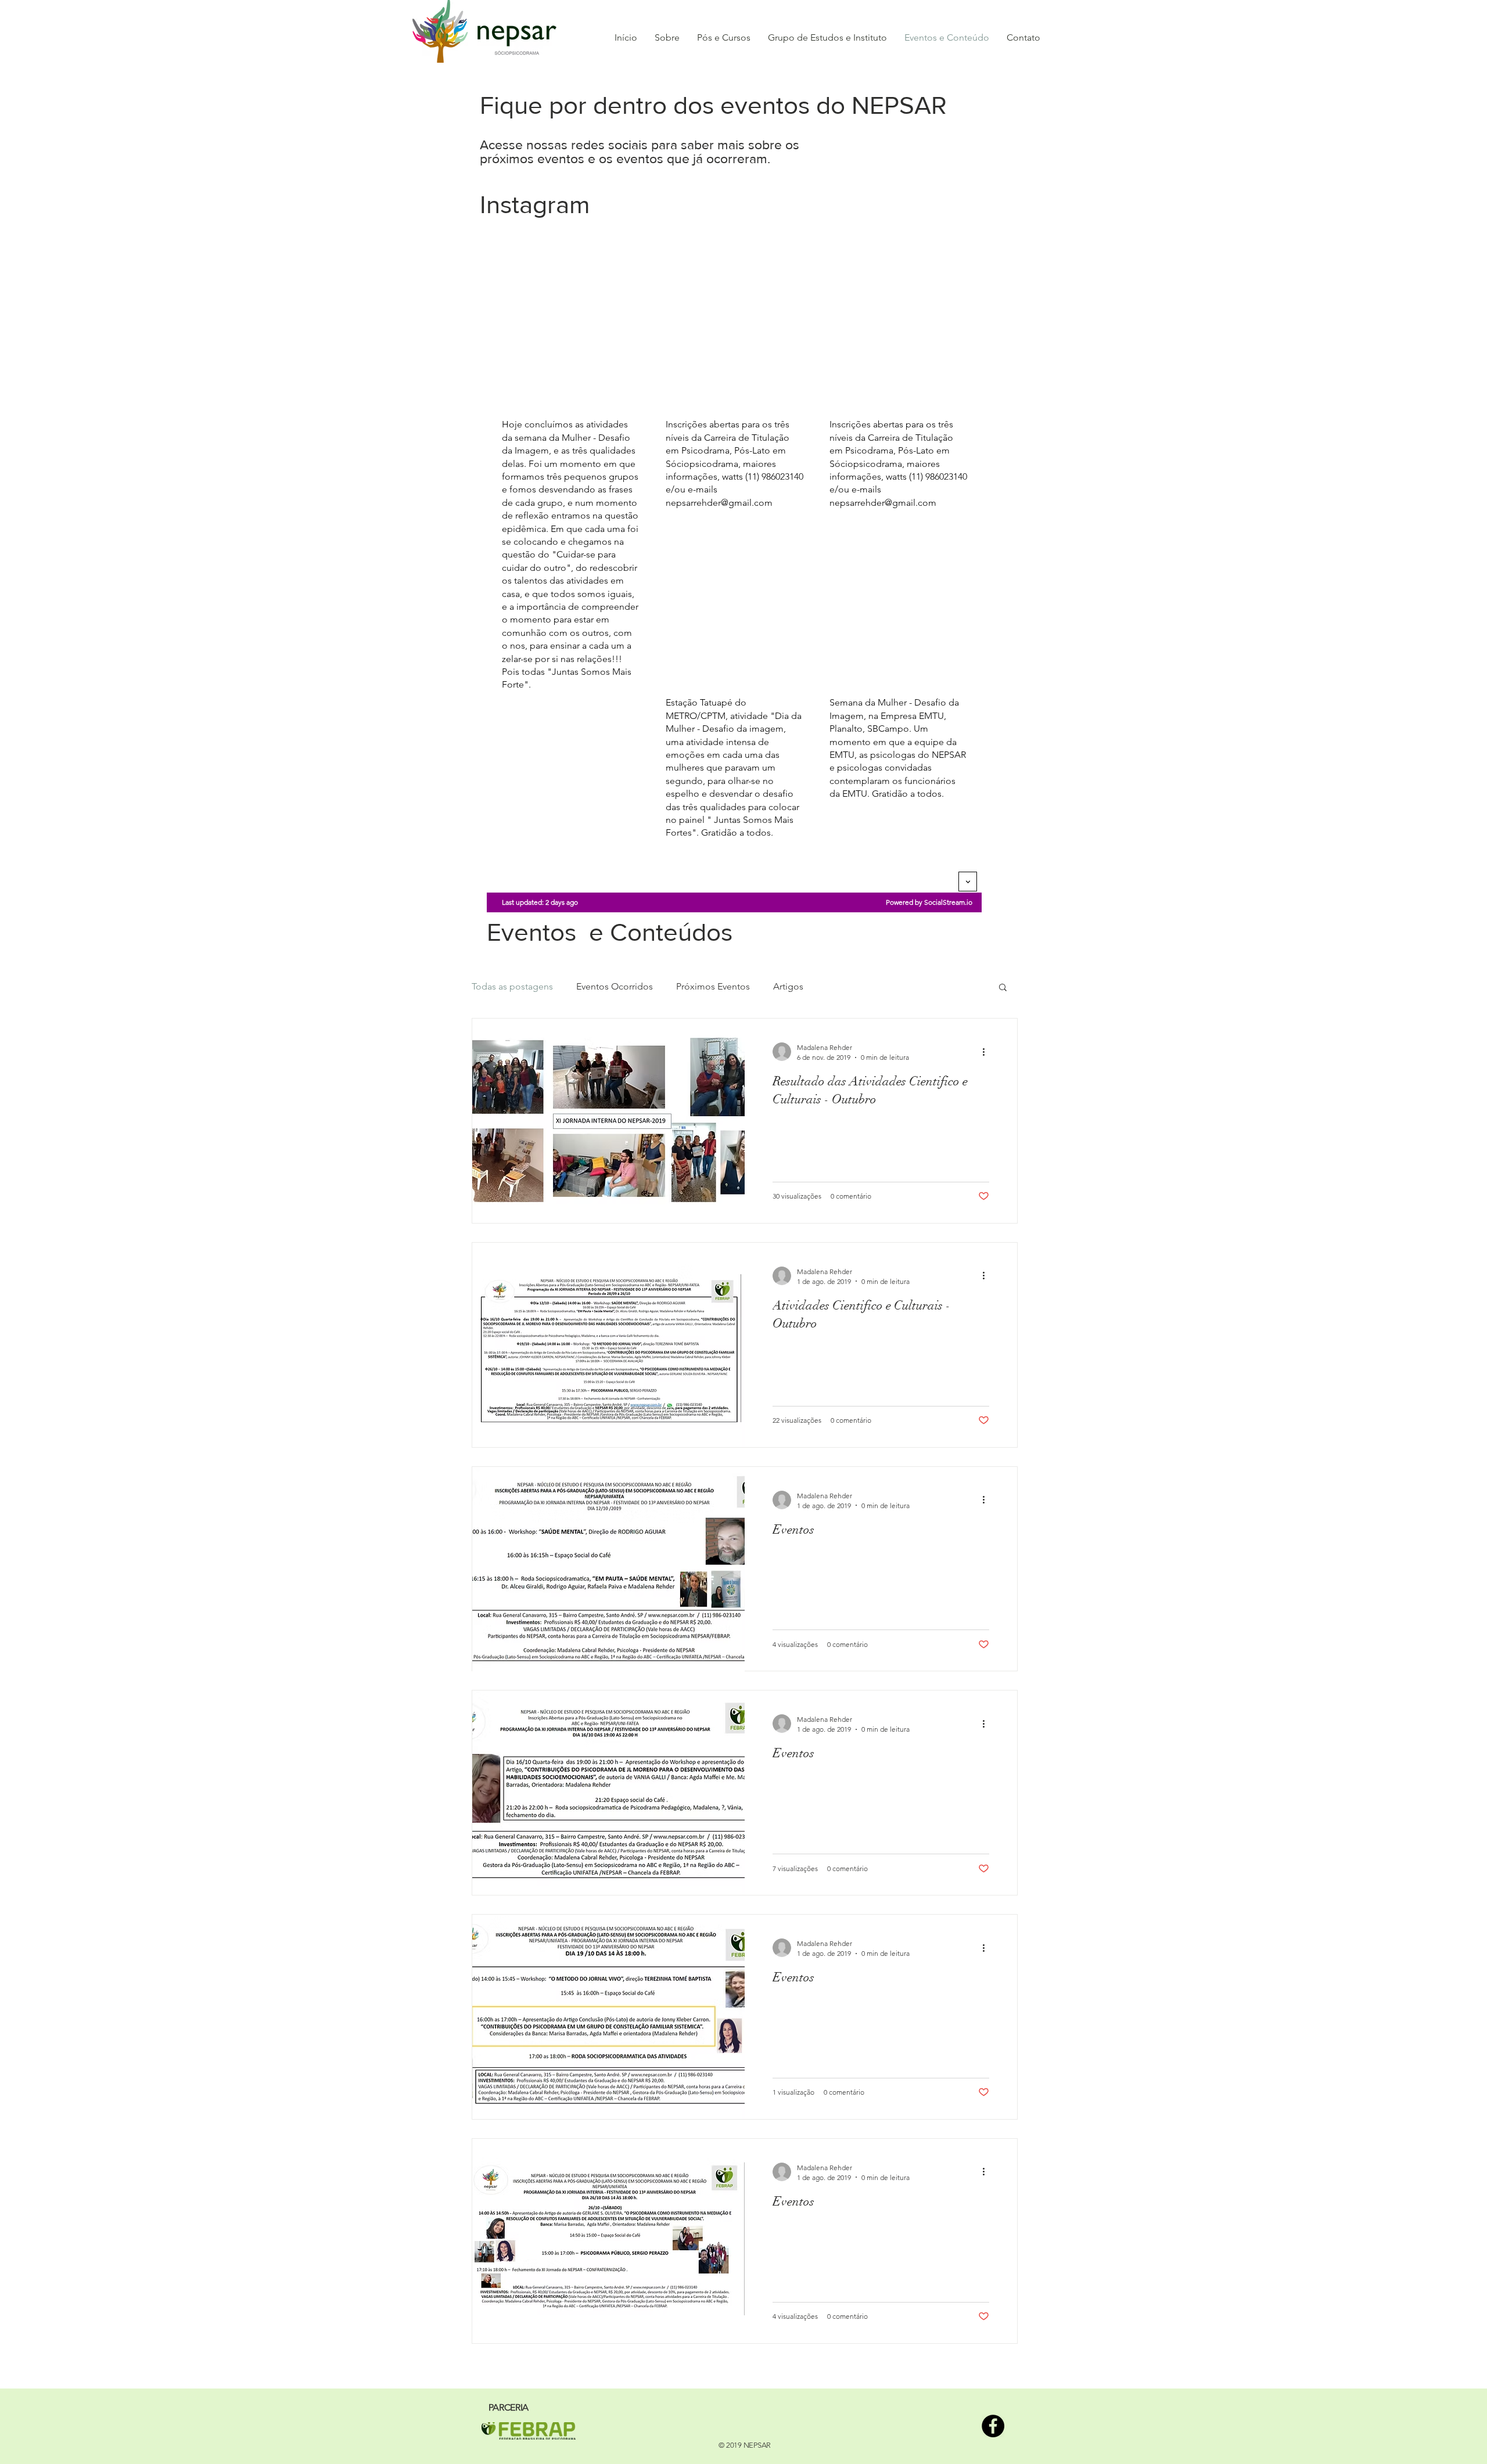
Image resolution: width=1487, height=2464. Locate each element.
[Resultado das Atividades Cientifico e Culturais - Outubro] (608, 1121)
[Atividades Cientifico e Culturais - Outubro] (608, 1345)
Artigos (788, 986)
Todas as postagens (512, 986)
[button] (1003, 988)
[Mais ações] (987, 1052)
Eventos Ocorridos (615, 986)
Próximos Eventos (713, 986)
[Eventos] (608, 1569)
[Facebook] (993, 2426)
